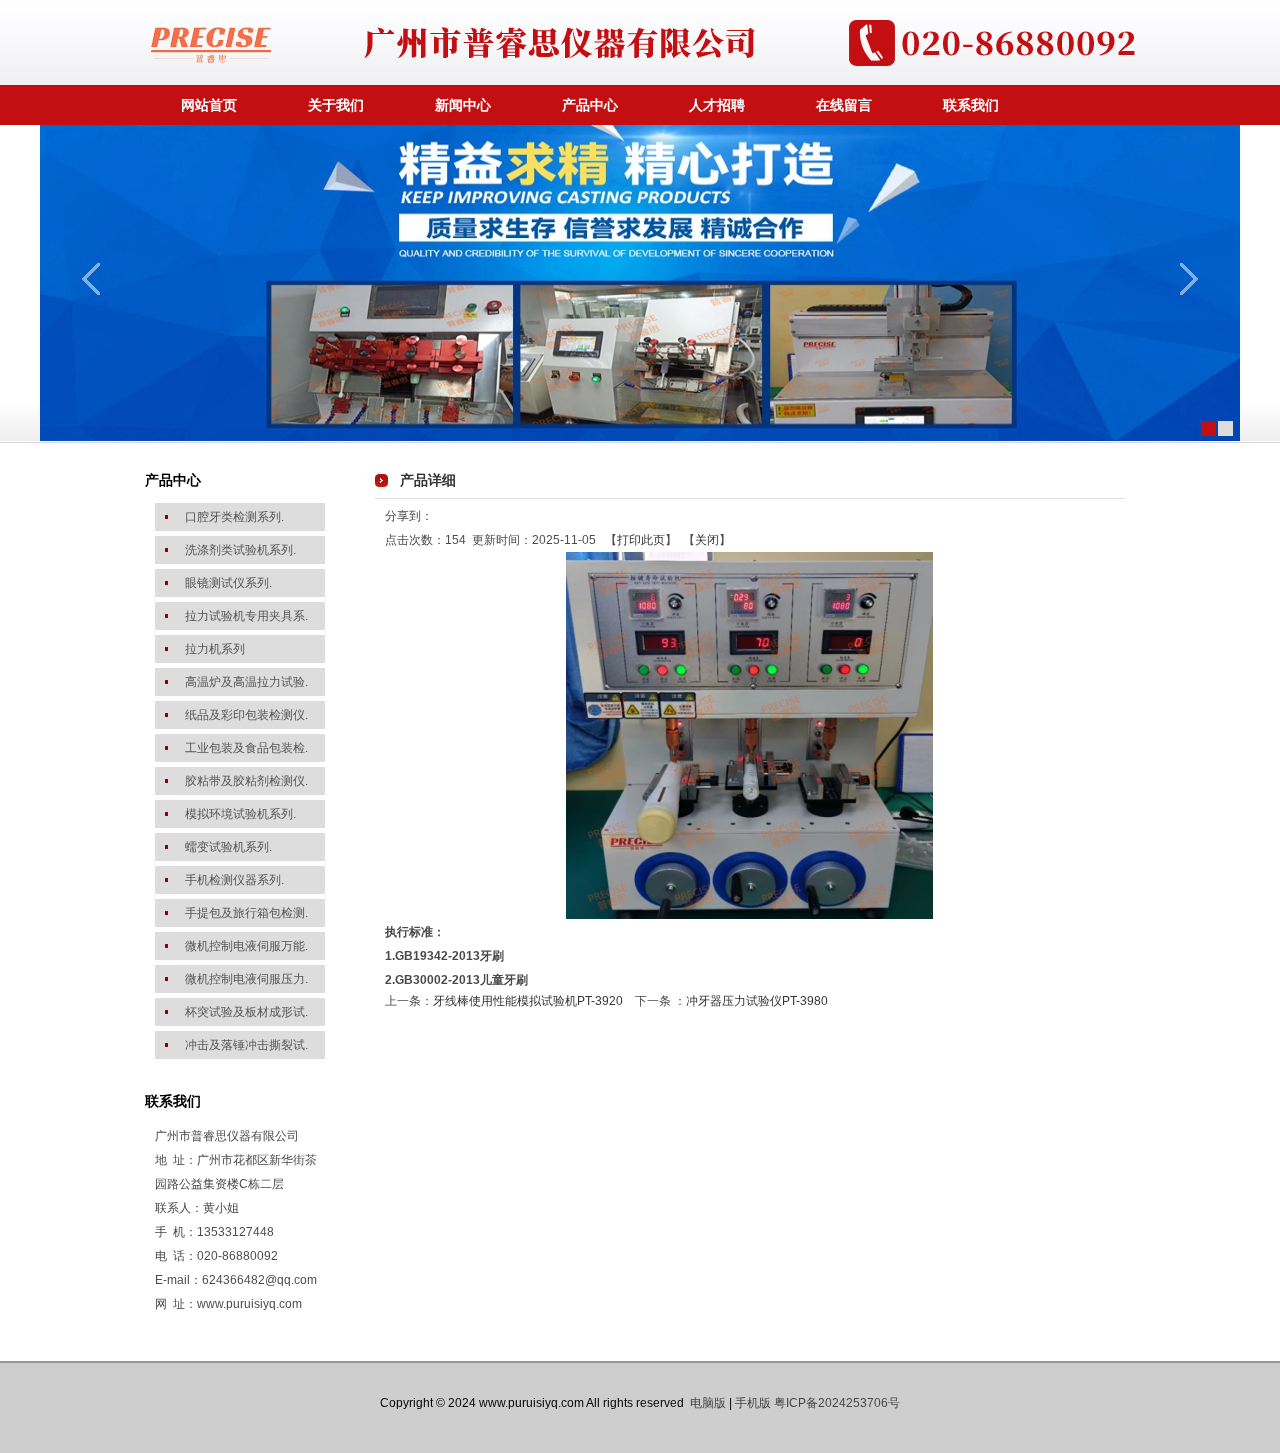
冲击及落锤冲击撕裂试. (246, 1045)
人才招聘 (717, 105)
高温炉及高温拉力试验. (246, 682)
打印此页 (641, 540)
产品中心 (590, 105)
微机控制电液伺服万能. (246, 946)
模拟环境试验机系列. (240, 814)
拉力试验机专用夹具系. (246, 616)
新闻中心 (463, 105)
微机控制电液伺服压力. (246, 979)
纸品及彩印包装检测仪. (246, 715)
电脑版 (708, 1403)
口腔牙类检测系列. (234, 517)
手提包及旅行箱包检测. (246, 913)
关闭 (707, 540)
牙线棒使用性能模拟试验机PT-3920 (528, 1001)
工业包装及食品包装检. (246, 748)
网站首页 (209, 105)
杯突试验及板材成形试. (246, 1012)
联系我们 (971, 105)
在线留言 (844, 105)
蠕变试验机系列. (228, 847)
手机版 (753, 1403)
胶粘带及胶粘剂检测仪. (246, 781)
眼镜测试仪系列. (228, 583)
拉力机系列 (215, 649)
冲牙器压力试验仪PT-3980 (757, 1001)
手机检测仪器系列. (234, 880)
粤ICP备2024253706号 (837, 1403)
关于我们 (336, 105)
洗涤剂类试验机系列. (240, 550)
